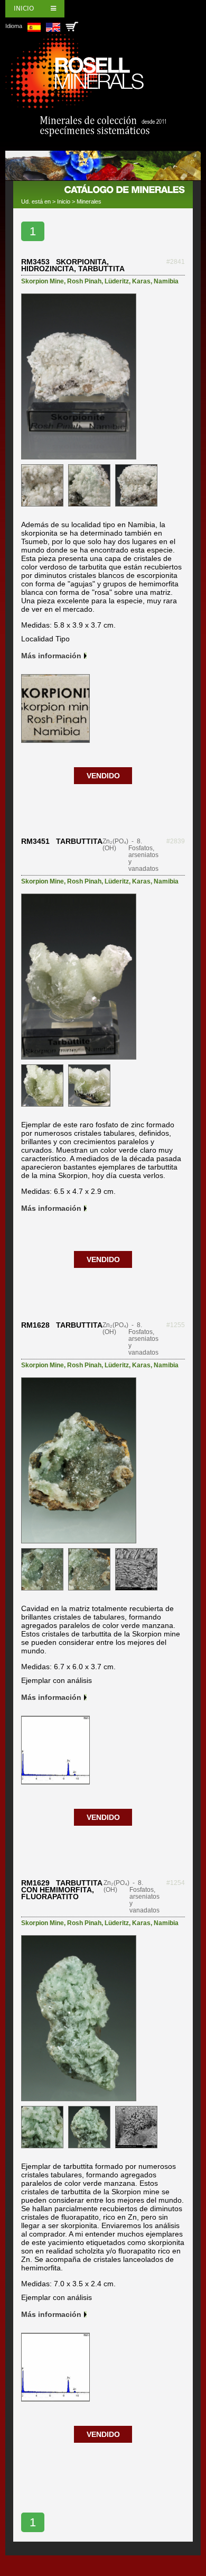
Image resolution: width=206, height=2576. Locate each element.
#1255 (176, 1325)
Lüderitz (117, 281)
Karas (141, 281)
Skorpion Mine (43, 281)
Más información (51, 656)
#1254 (176, 1883)
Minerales (89, 201)
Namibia (166, 281)
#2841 (176, 262)
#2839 (176, 841)
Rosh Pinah (84, 281)
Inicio (24, 8)
